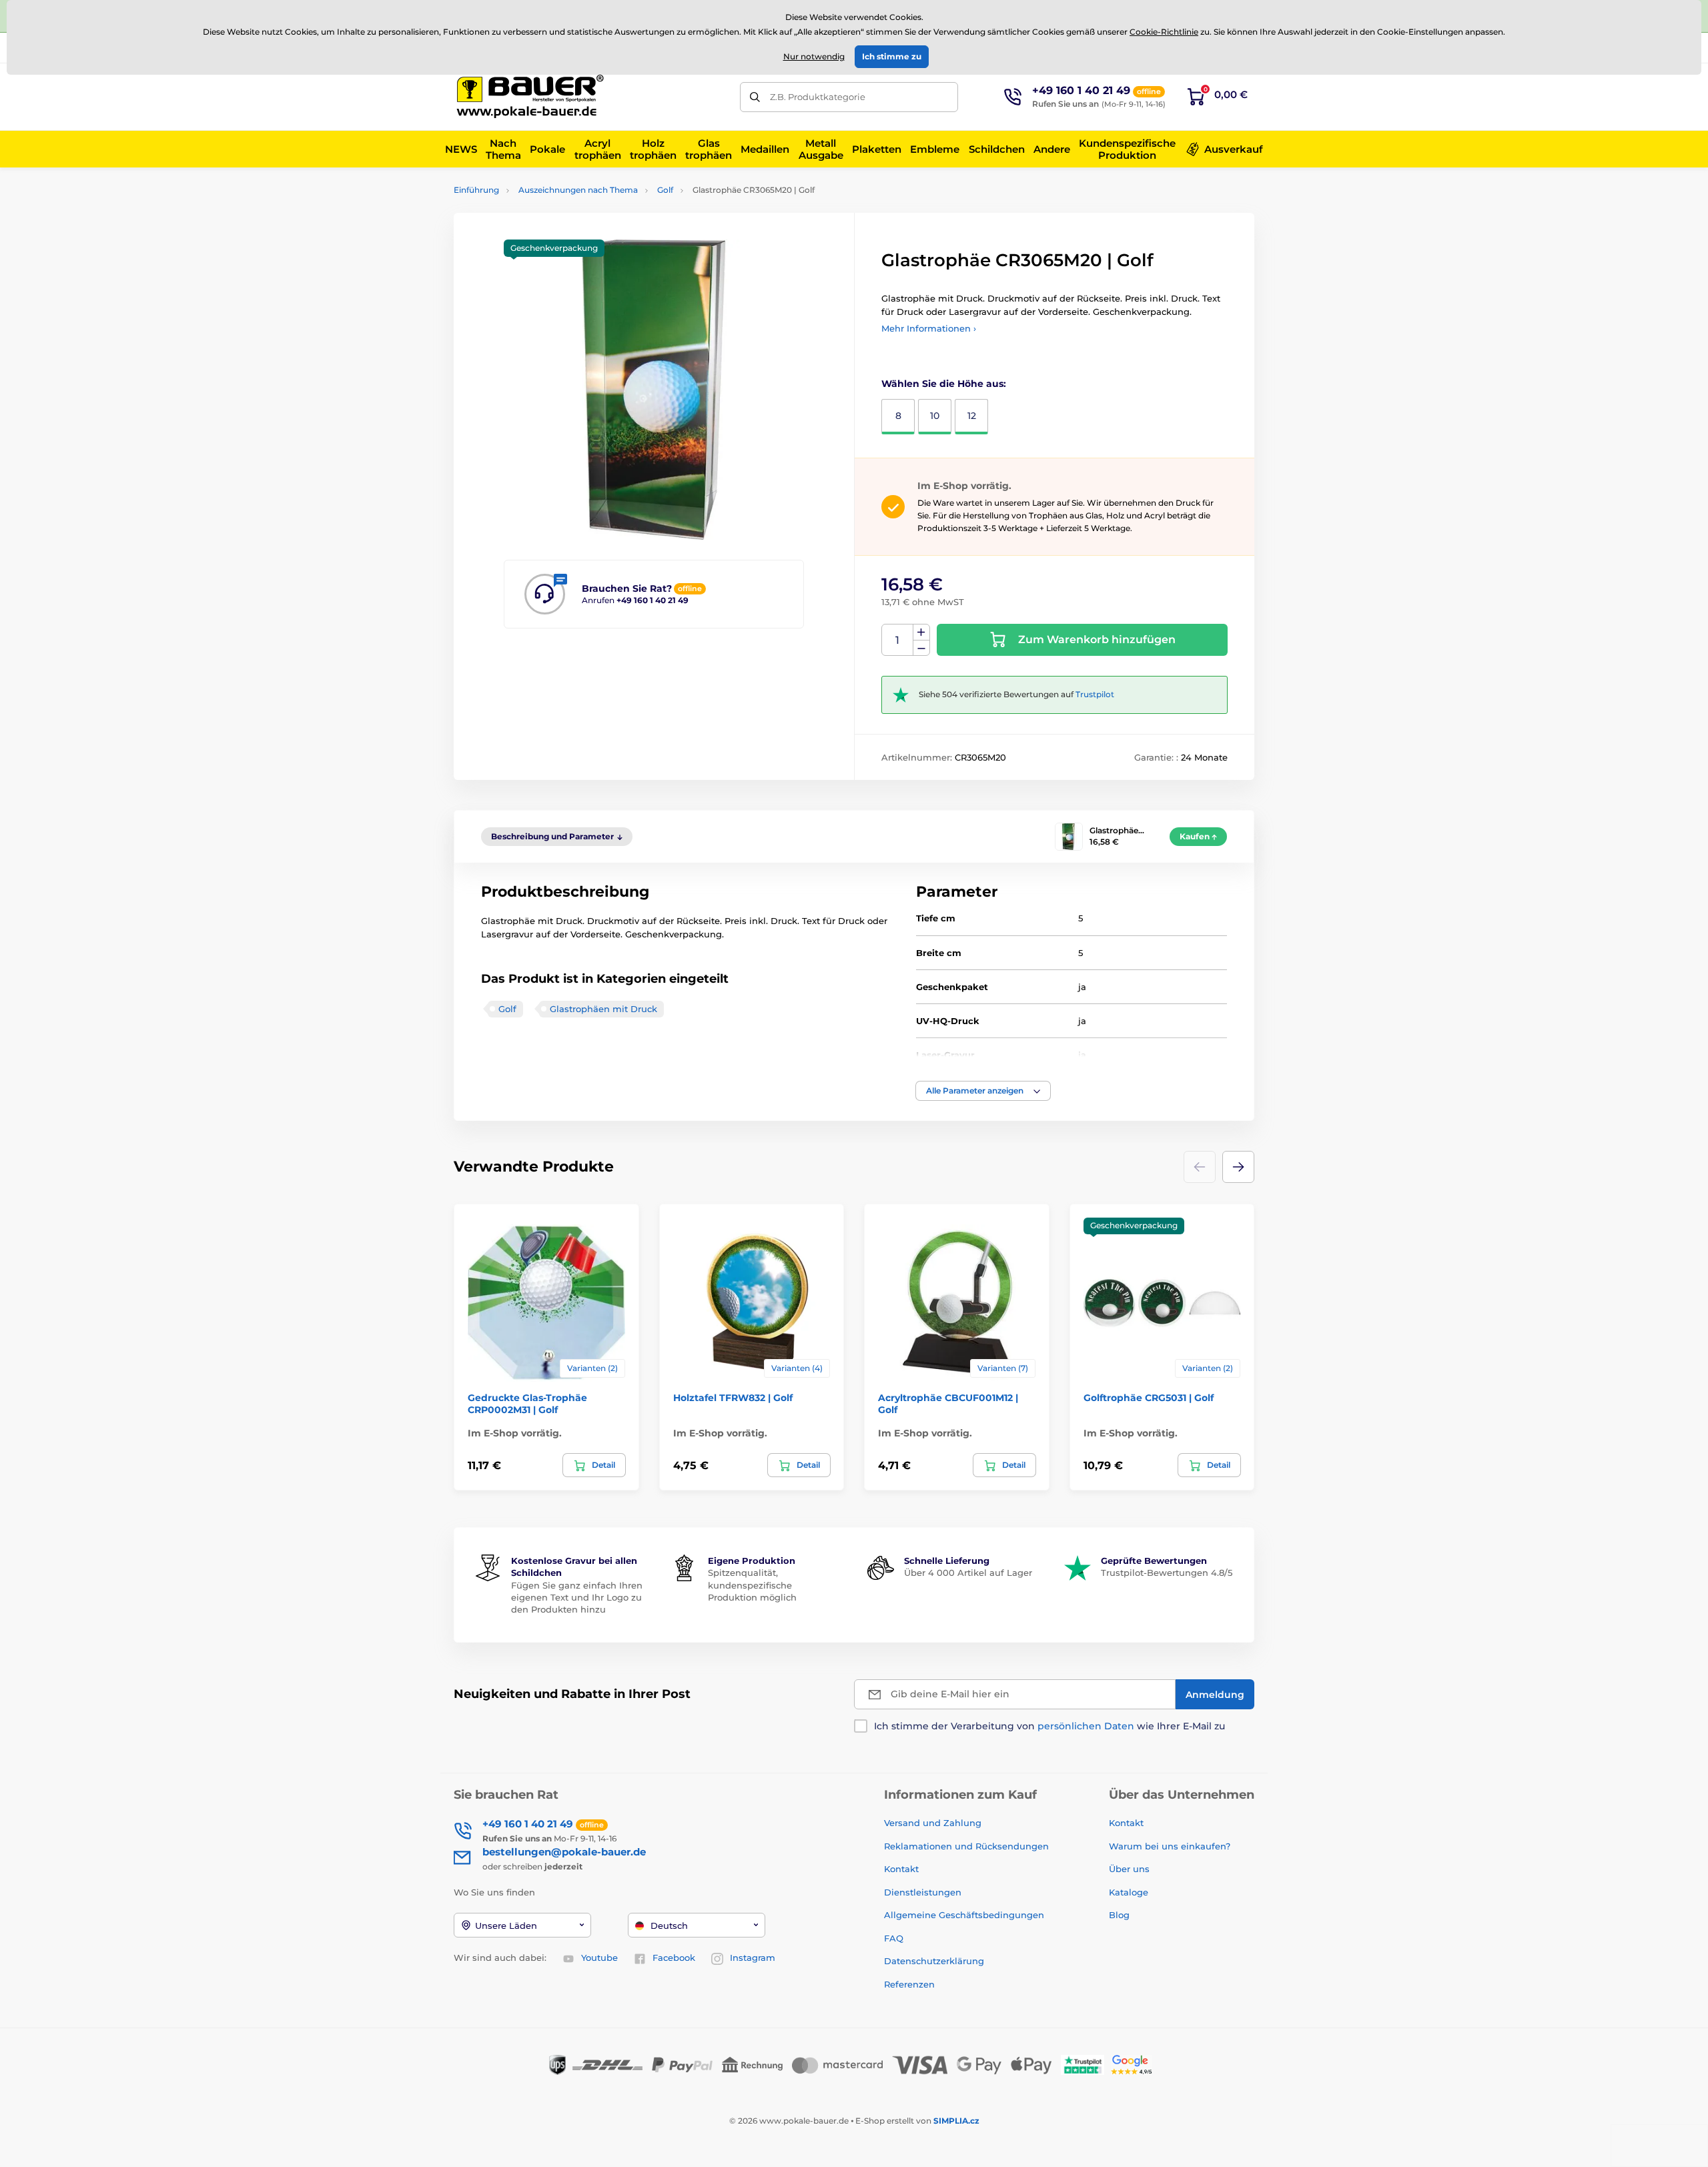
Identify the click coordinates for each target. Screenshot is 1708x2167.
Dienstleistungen (923, 1892)
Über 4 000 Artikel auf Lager (968, 1573)
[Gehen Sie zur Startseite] (530, 97)
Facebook (674, 1958)
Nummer (898, 640)
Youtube (599, 1958)
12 (972, 416)
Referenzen (909, 1984)
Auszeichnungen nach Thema (578, 190)
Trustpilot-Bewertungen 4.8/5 (1167, 1573)
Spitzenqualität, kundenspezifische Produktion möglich (752, 1585)
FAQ (894, 1938)
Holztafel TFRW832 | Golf (733, 1398)
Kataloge (1129, 1892)
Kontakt (901, 1869)
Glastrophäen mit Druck (603, 1009)
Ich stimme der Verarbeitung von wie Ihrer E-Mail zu (1049, 1726)
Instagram (753, 1958)
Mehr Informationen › (929, 328)
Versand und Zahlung (933, 1823)
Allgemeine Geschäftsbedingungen (964, 1915)
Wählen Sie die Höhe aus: (944, 384)
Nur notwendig (814, 56)
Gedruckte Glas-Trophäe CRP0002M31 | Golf (527, 1404)
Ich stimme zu (892, 56)
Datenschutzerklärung (934, 1961)
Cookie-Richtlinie (1164, 32)
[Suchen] (755, 97)
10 (935, 416)
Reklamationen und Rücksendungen (968, 1846)
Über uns (1129, 1869)
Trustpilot (1095, 694)
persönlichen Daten (1086, 1726)
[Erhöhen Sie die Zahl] (921, 632)
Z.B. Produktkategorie (818, 97)
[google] (1135, 2064)
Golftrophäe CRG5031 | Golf (1149, 1398)
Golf (665, 190)
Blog (1119, 1915)
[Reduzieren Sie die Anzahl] (921, 648)
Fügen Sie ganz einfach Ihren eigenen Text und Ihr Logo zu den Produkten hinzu (577, 1597)
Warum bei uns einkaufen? (1170, 1846)
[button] (983, 1091)
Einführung (476, 190)
